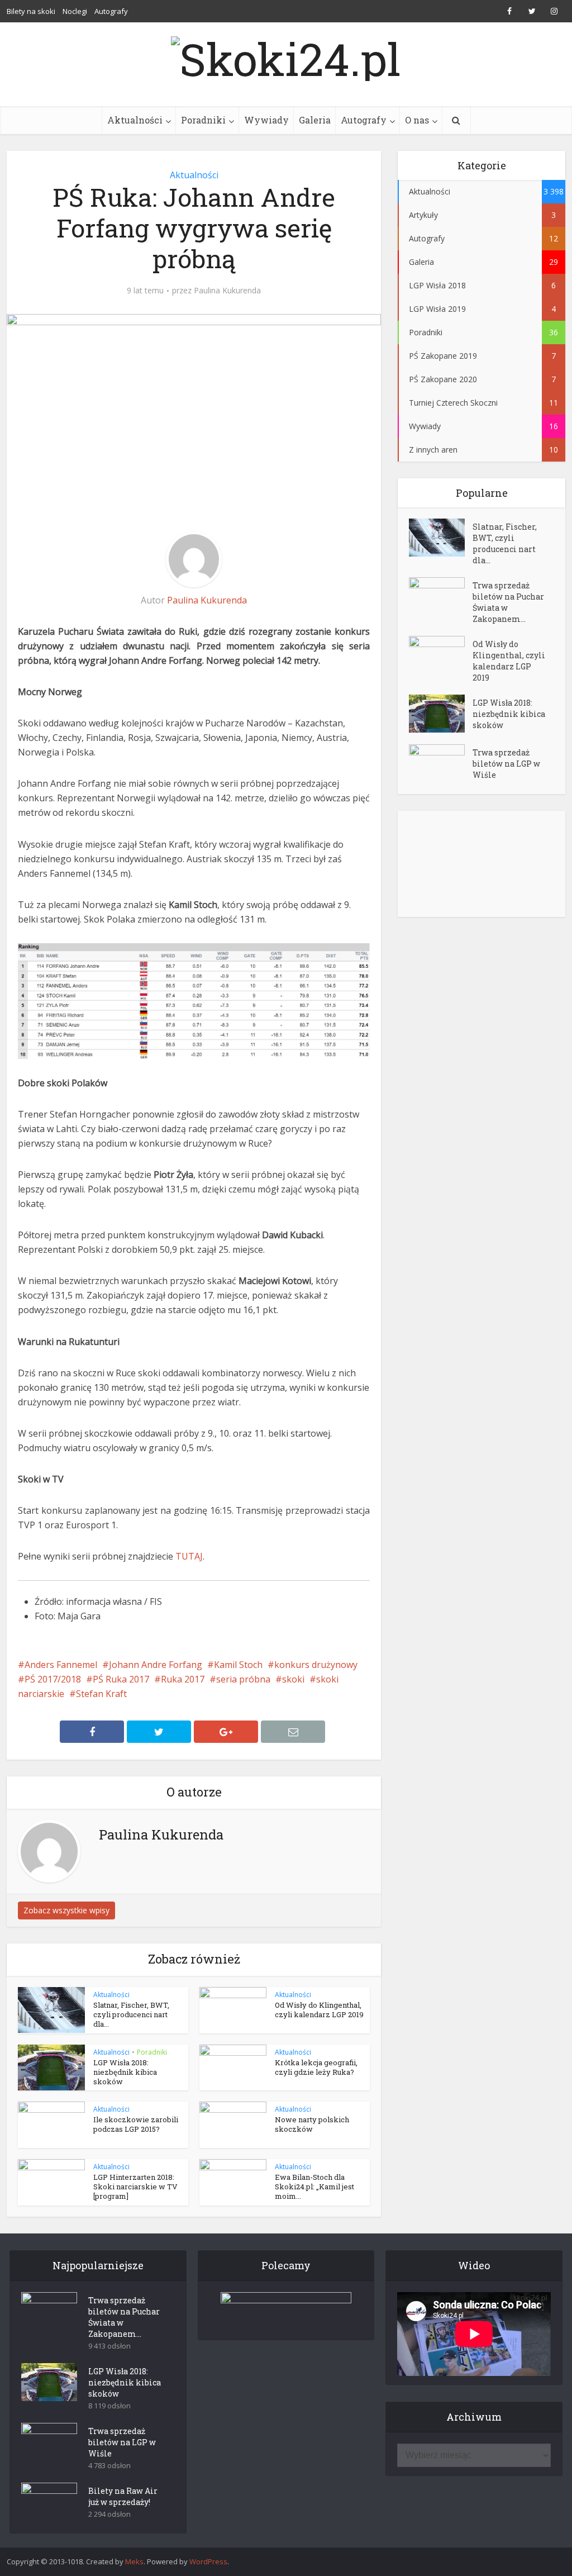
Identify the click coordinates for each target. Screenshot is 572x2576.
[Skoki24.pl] (286, 56)
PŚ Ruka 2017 (121, 1679)
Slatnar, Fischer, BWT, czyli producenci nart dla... (131, 2014)
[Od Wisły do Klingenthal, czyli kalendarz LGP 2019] (441, 655)
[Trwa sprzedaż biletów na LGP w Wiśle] (441, 764)
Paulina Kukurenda (227, 291)
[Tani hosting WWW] (286, 2309)
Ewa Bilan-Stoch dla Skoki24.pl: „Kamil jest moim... (314, 2187)
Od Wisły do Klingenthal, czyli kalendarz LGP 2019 (319, 2010)
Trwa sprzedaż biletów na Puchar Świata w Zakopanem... (508, 602)
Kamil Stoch (238, 1665)
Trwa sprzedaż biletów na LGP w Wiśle (506, 764)
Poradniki (203, 120)
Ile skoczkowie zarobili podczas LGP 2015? (136, 2124)
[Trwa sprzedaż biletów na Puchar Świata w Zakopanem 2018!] (441, 597)
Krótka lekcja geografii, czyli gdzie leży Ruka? (316, 2067)
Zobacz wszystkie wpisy (66, 1910)
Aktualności (135, 120)
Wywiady (266, 120)
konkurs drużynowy (316, 1665)
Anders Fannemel (61, 1665)
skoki (293, 1679)
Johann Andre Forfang (156, 1665)
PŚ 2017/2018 (53, 1679)
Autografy (111, 11)
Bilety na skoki (31, 11)
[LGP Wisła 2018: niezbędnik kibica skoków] (441, 714)
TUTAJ (189, 1556)
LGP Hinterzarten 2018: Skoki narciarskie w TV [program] (135, 2187)
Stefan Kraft (101, 1694)
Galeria (315, 120)
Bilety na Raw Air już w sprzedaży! (123, 2496)
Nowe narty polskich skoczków (312, 2124)
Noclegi (75, 11)
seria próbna (243, 1679)
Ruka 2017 (183, 1679)
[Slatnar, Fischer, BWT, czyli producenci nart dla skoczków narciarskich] (441, 538)
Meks (134, 2561)
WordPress (208, 2561)
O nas (417, 120)
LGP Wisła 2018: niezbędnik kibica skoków (125, 2072)
